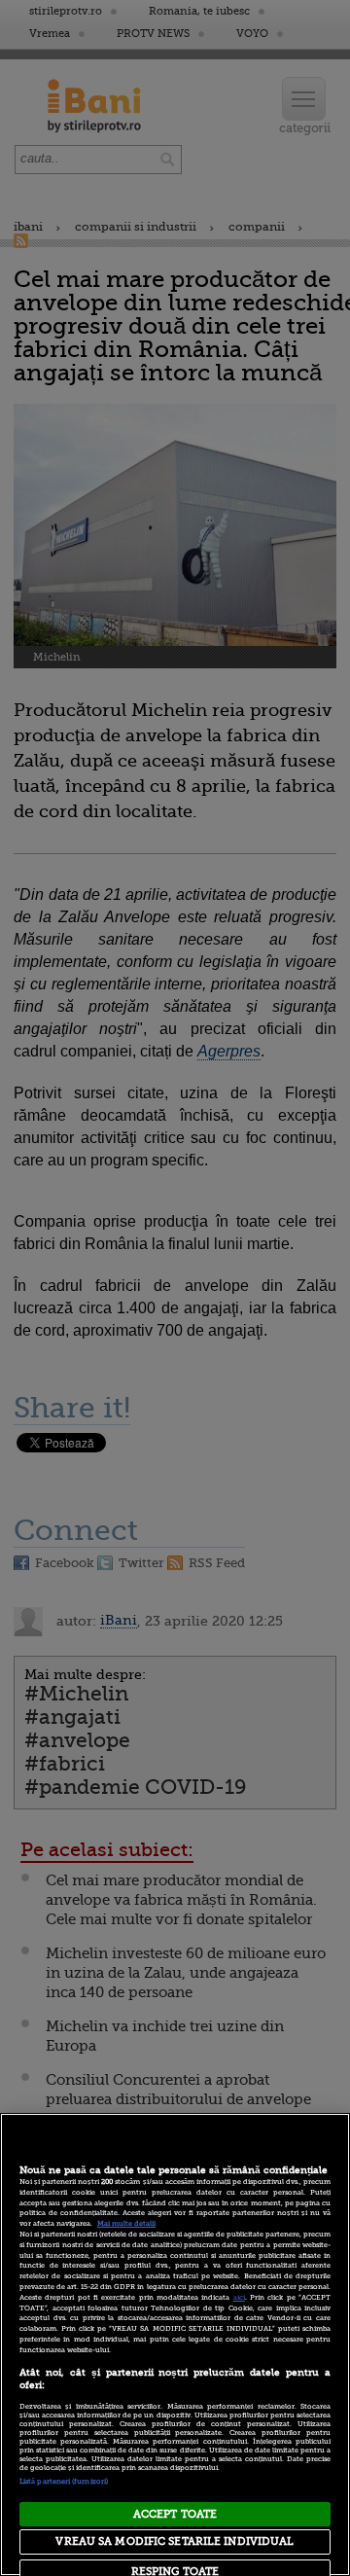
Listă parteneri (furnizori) (64, 2482)
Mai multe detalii (126, 2224)
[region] (175, 2344)
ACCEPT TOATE (175, 2514)
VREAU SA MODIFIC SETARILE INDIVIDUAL (175, 2541)
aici (239, 2298)
